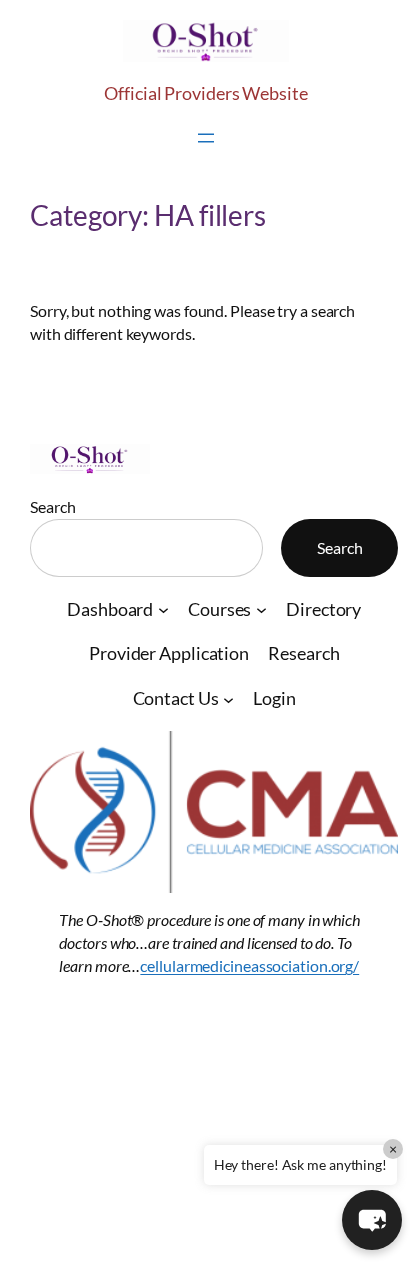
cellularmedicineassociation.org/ (249, 965)
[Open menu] (206, 138)
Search (52, 506)
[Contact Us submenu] (228, 699)
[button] (372, 1220)
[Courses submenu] (261, 609)
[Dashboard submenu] (163, 609)
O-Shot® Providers (145, 1028)
